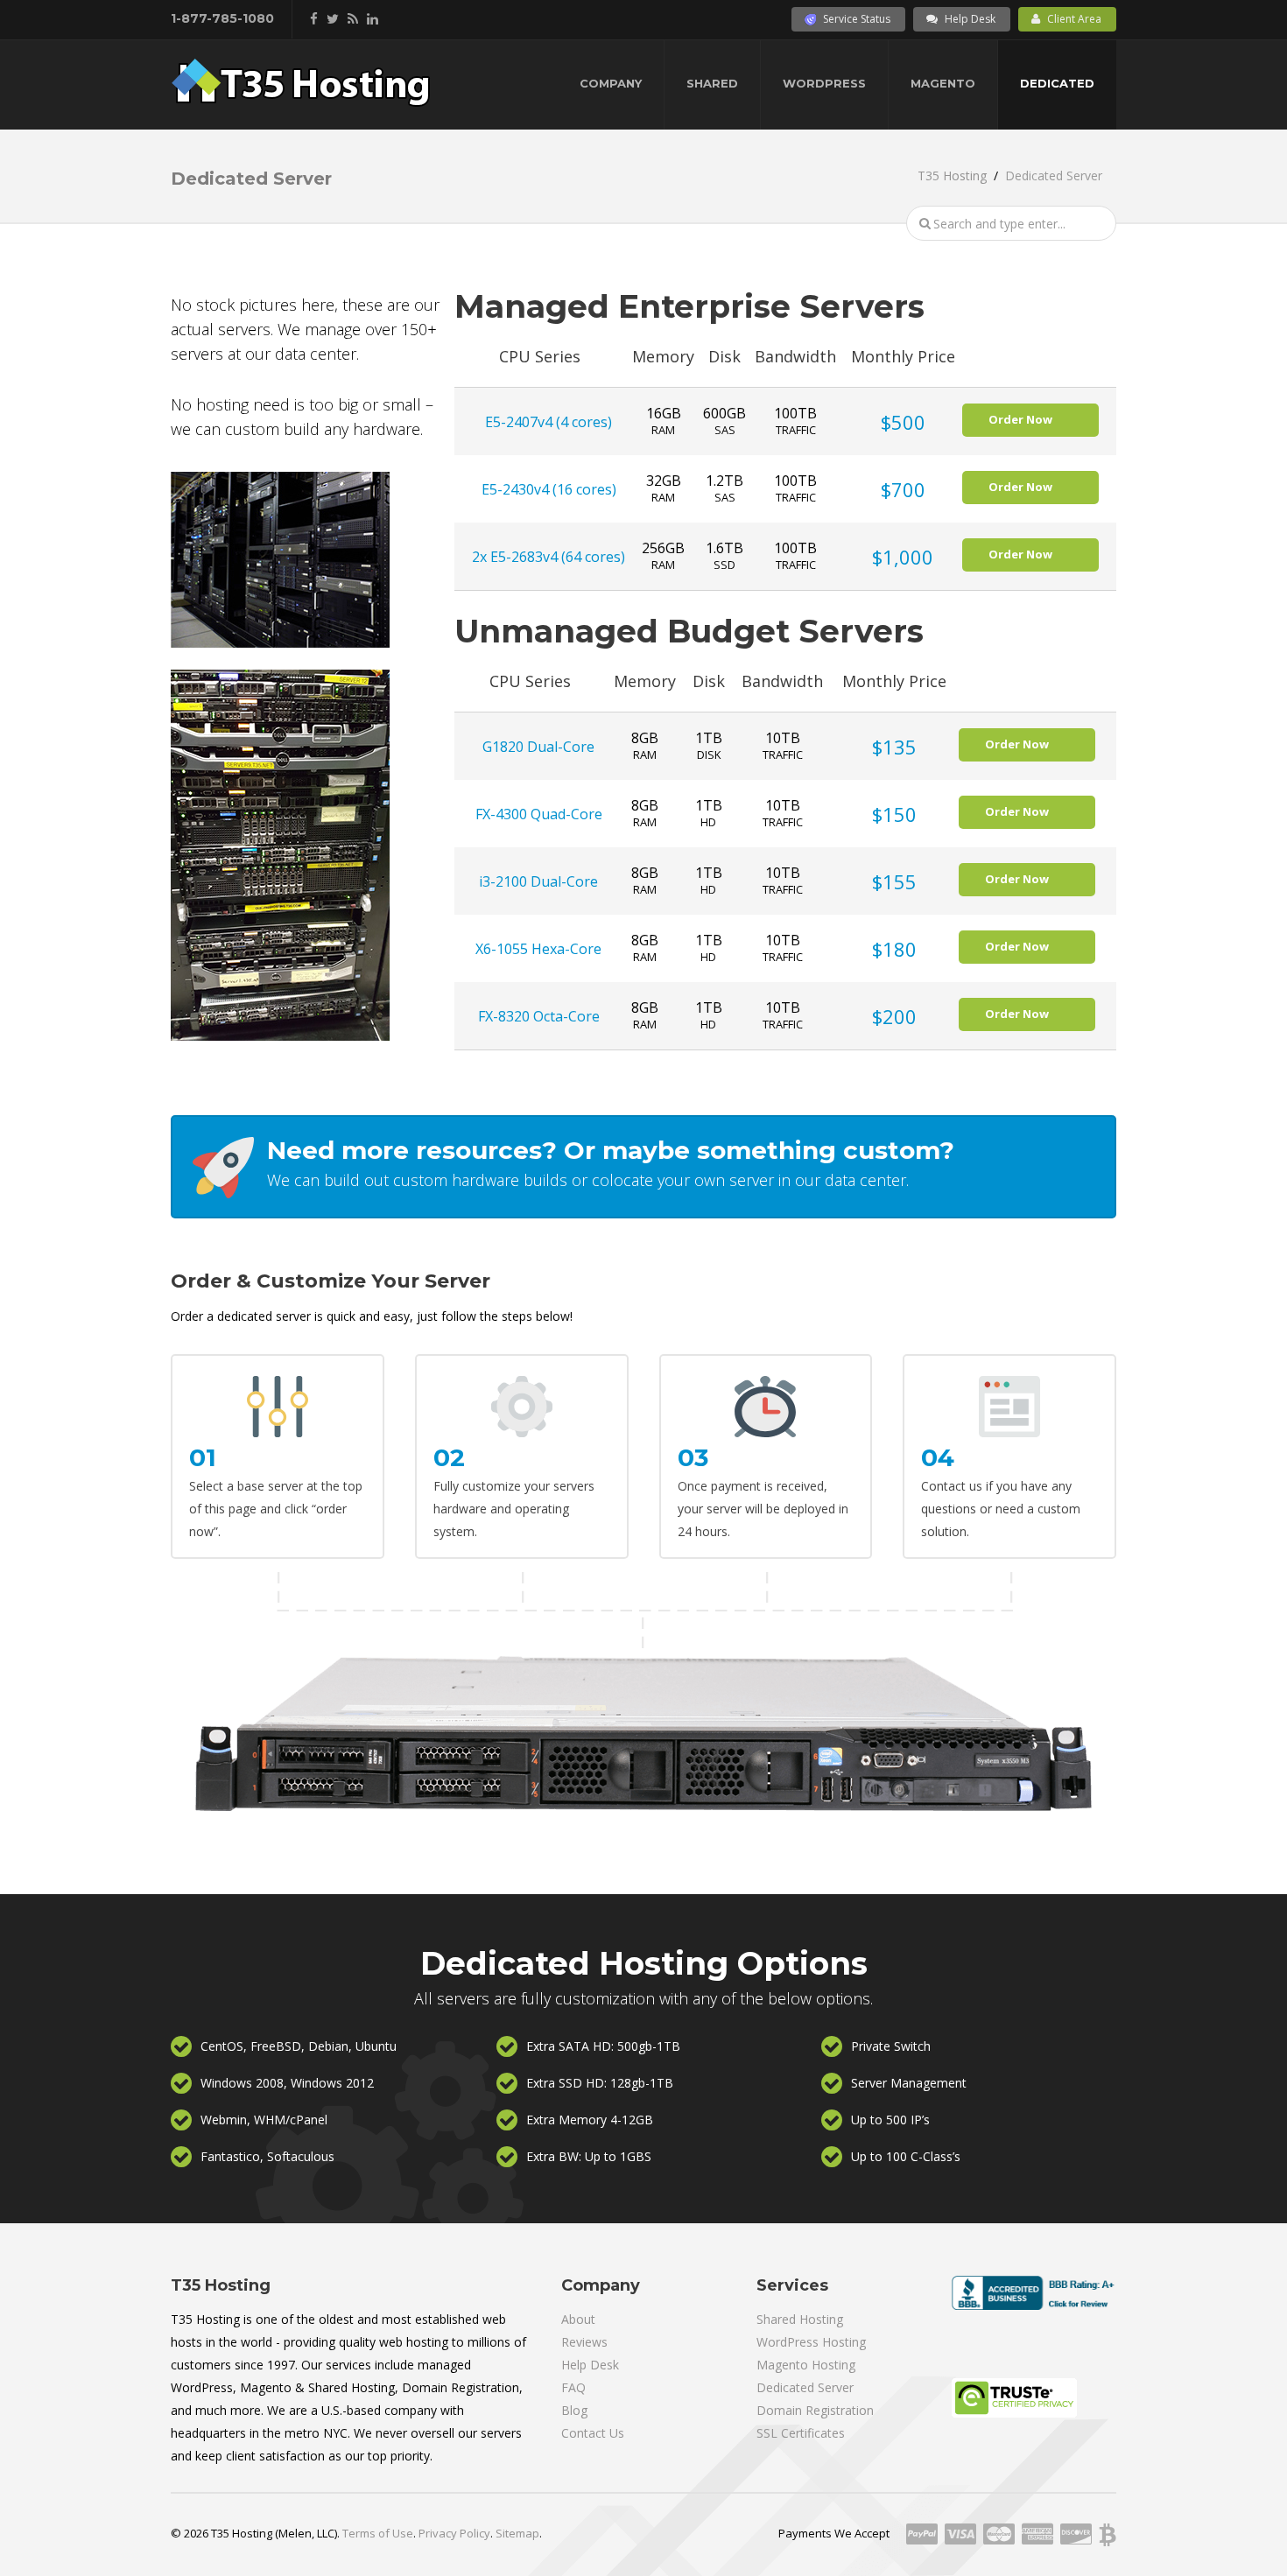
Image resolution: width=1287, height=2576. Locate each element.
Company (611, 83)
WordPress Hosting (811, 2342)
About (578, 2319)
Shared (712, 83)
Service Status (857, 19)
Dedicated (1057, 83)
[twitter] (333, 18)
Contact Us (593, 2433)
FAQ (573, 2387)
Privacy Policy (454, 2533)
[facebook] (314, 18)
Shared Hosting (800, 2319)
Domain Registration (815, 2410)
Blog (574, 2410)
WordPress (824, 83)
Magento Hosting (806, 2365)
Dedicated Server (805, 2387)
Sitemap (517, 2533)
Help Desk (970, 19)
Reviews (584, 2342)
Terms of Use (378, 2533)
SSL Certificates (801, 2433)
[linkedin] (373, 18)
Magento (943, 83)
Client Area (1074, 19)
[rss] (353, 18)
